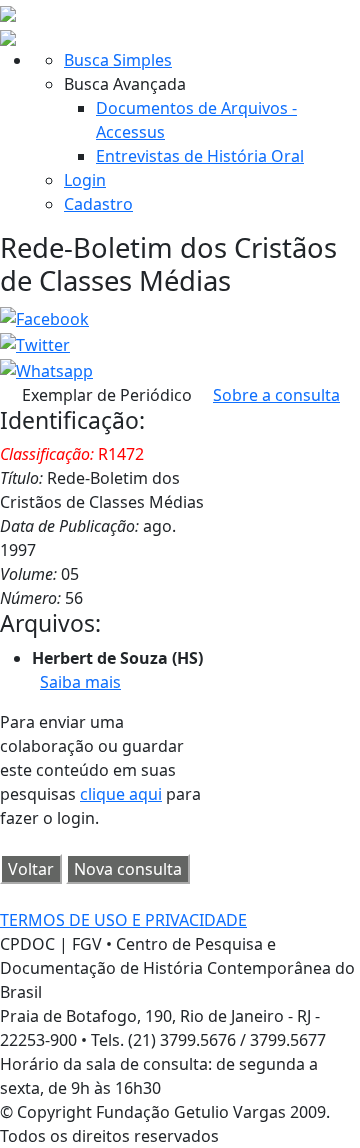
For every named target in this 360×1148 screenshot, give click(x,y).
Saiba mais (80, 682)
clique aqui (121, 794)
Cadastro (98, 204)
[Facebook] (44, 318)
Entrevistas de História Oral (200, 156)
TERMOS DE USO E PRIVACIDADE (123, 920)
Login (85, 180)
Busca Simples (118, 60)
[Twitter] (35, 343)
